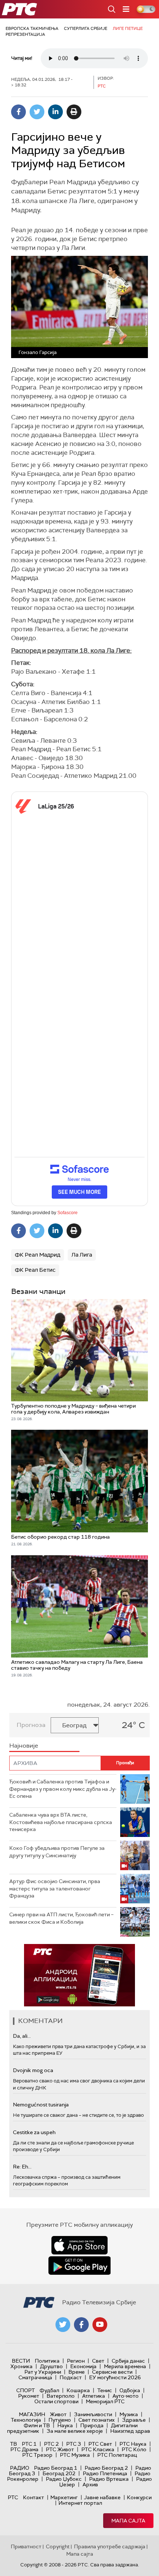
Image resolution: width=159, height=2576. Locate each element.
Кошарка (78, 2390)
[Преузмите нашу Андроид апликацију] (79, 2266)
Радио (20, 2468)
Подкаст (71, 2377)
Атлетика (94, 2396)
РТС (13, 2497)
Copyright (58, 2546)
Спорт (26, 2390)
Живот (58, 2414)
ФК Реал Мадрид (38, 1255)
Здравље (134, 2420)
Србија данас (128, 2361)
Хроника (21, 2366)
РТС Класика (98, 2449)
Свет (98, 2361)
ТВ (13, 2444)
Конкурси (139, 2497)
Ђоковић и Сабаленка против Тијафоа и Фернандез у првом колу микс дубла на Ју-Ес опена (63, 1789)
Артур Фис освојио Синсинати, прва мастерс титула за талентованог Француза (55, 1888)
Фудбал (49, 2390)
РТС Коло (134, 2449)
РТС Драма (24, 2449)
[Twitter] (37, 112)
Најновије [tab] (24, 1746)
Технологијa (26, 2420)
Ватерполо (61, 2396)
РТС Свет (100, 2444)
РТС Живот (60, 2449)
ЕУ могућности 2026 (115, 2377)
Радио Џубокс (64, 2479)
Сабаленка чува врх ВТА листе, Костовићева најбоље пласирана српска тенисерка (61, 1822)
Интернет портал (80, 2503)
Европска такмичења (32, 28)
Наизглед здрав (130, 2431)
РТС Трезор (37, 2455)
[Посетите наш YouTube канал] (100, 2325)
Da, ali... (22, 2036)
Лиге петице (128, 28)
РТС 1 (29, 2444)
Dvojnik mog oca (33, 2070)
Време (77, 2372)
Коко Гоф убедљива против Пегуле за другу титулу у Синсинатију (57, 1852)
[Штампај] (74, 112)
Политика (47, 2361)
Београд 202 (59, 2473)
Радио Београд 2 (106, 2468)
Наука (65, 2425)
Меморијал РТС (105, 2401)
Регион (76, 2361)
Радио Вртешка (109, 2479)
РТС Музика (75, 2455)
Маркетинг (64, 2497)
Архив (90, 2484)
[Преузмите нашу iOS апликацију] (79, 2245)
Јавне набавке (102, 2497)
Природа (92, 2425)
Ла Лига (82, 1255)
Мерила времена (125, 2366)
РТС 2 (51, 2444)
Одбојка (130, 2390)
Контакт (33, 2497)
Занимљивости (93, 2414)
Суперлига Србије (86, 28)
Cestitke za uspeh (34, 2132)
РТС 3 (74, 2444)
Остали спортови (56, 2401)
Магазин (32, 2414)
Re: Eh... (22, 2167)
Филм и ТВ (37, 2425)
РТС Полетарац (117, 2455)
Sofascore (67, 1213)
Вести (21, 2361)
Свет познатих (97, 2420)
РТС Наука (133, 2444)
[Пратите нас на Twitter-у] (63, 2325)
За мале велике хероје (75, 2431)
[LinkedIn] (55, 112)
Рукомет (29, 2396)
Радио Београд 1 (56, 2468)
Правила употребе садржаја (110, 2546)
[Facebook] (18, 112)
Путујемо (60, 2420)
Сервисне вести (112, 2372)
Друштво (51, 2366)
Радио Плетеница (105, 2473)
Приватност (26, 2546)
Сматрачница (35, 2377)
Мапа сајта (128, 2521)
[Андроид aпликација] (79, 1975)
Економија (83, 2366)
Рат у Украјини (43, 2372)
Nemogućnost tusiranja (41, 2105)
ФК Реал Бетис (35, 1270)
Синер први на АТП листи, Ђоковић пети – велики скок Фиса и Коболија (61, 1918)
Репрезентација (25, 34)
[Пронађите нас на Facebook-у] (81, 2325)
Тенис (105, 2390)
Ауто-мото (126, 2396)
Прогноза (31, 1725)
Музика (129, 2414)
